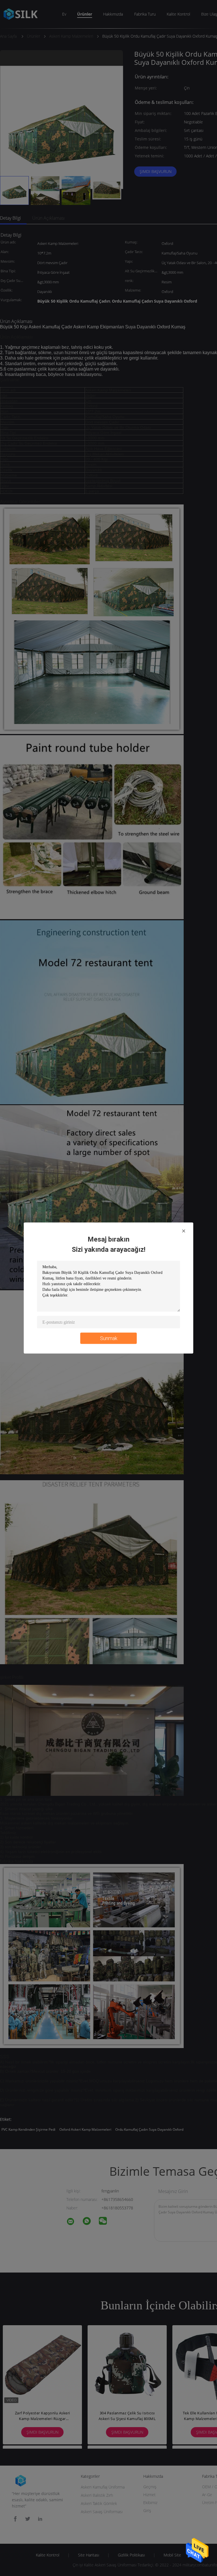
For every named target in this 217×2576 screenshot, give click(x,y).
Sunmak (109, 1338)
